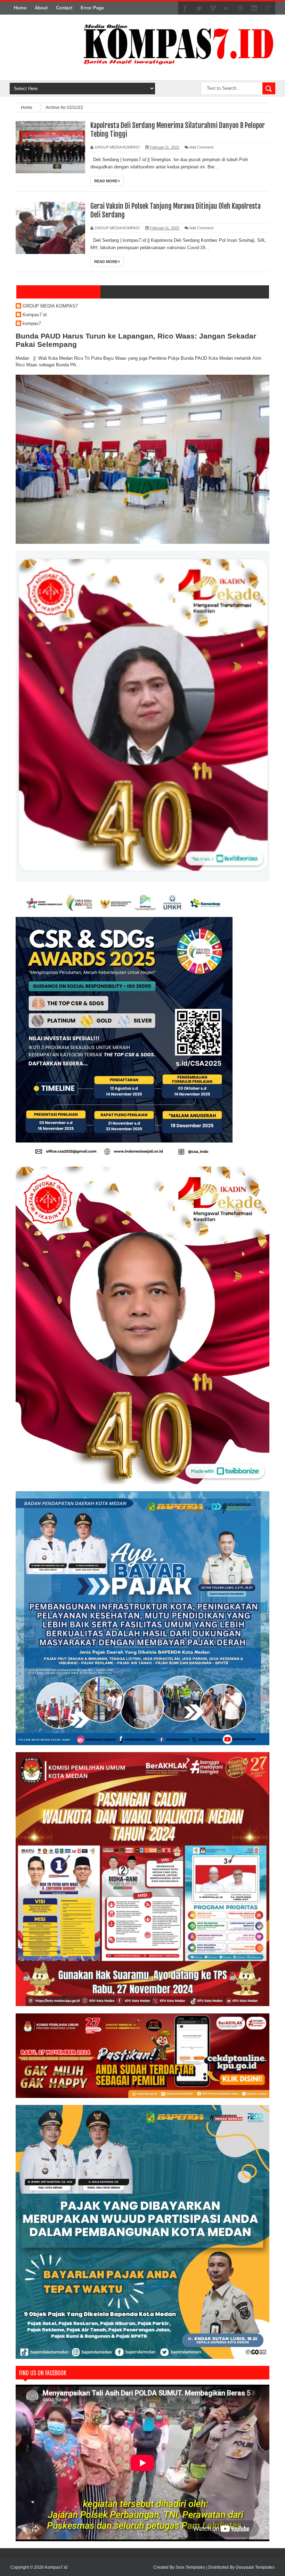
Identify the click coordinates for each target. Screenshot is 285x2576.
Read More (106, 181)
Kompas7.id (35, 315)
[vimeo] (213, 8)
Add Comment (201, 147)
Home (20, 8)
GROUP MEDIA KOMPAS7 (50, 306)
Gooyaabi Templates (255, 2567)
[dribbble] (241, 8)
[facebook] (185, 8)
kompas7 (32, 323)
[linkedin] (254, 8)
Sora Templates (190, 2567)
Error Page (92, 8)
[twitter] (199, 8)
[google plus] (268, 8)
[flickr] (227, 8)
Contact (64, 8)
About (41, 8)
